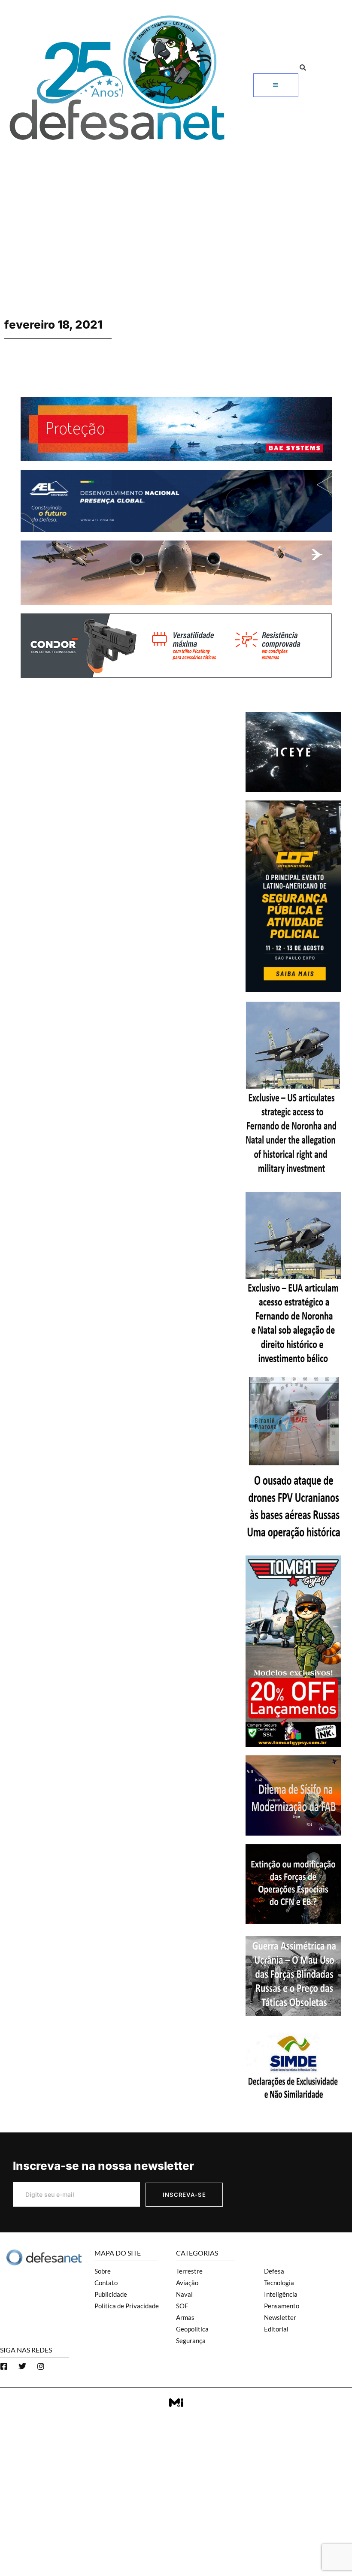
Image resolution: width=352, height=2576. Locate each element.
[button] (303, 68)
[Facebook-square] (4, 2366)
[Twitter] (22, 2366)
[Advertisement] (176, 210)
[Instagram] (41, 2366)
